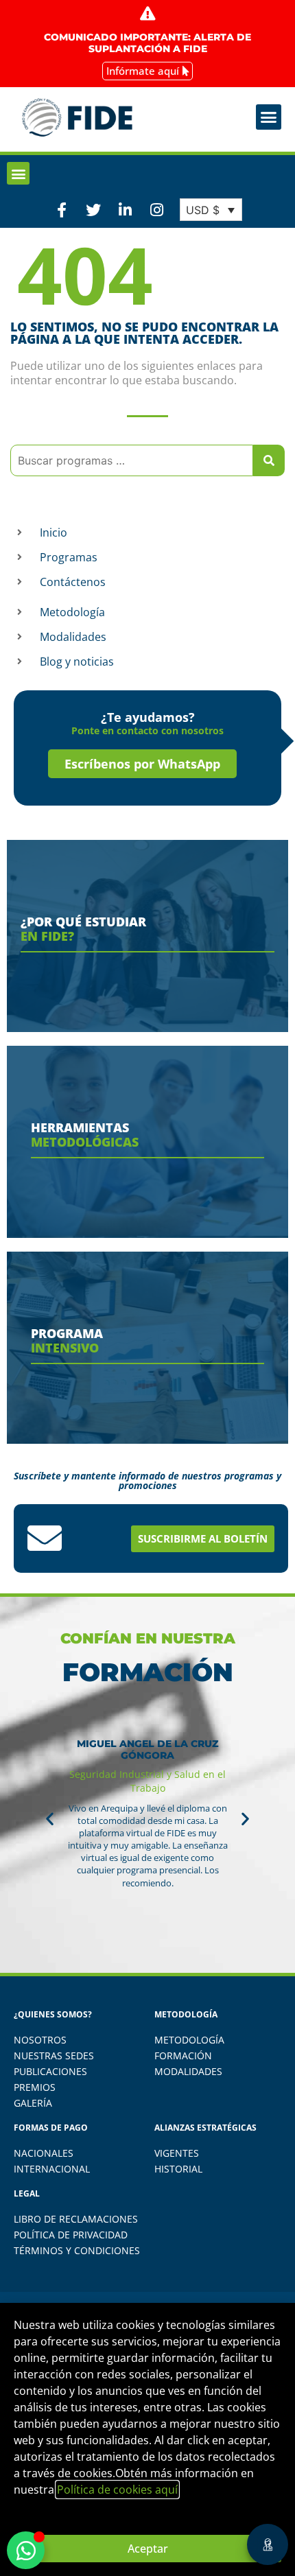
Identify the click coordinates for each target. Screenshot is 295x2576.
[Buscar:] (132, 460)
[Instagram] (157, 209)
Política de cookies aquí (117, 2490)
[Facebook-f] (62, 209)
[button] (269, 117)
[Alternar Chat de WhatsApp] (26, 2550)
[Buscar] (269, 460)
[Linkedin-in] (125, 209)
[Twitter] (93, 209)
